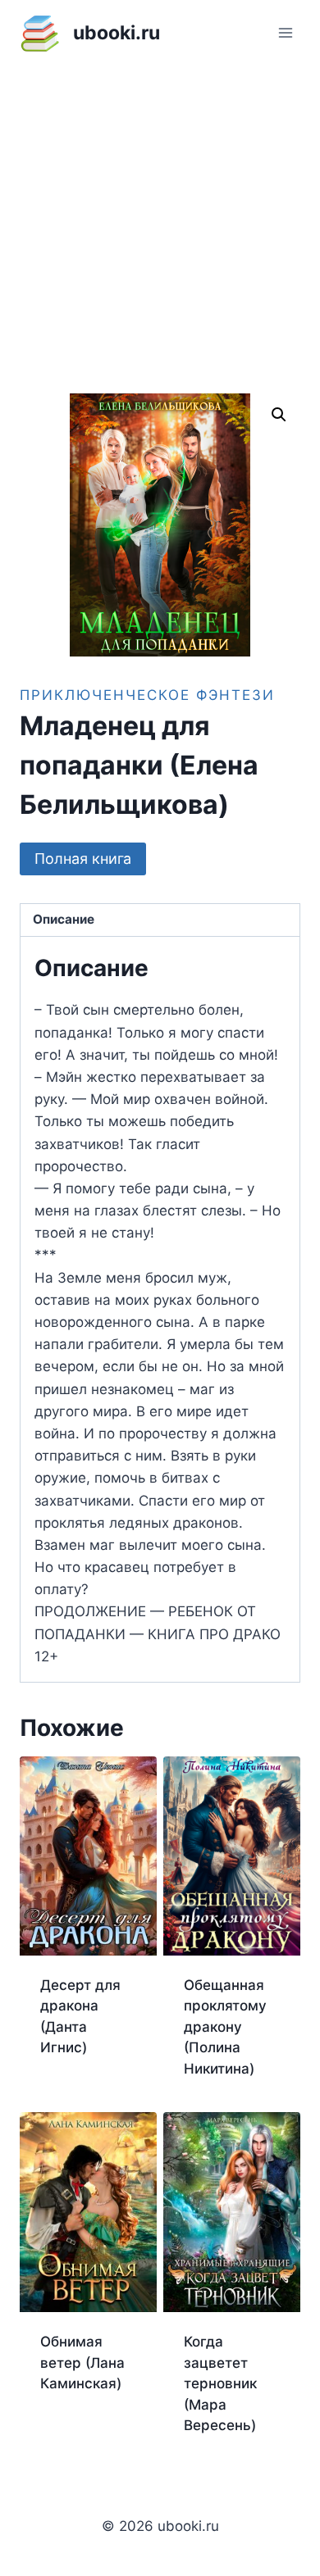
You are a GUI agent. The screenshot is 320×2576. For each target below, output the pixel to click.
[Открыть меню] (285, 32)
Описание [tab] (64, 919)
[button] (279, 415)
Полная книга (83, 859)
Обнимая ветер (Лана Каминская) (82, 2362)
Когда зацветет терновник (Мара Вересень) (220, 2383)
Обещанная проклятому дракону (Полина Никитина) (225, 2027)
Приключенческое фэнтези (147, 695)
